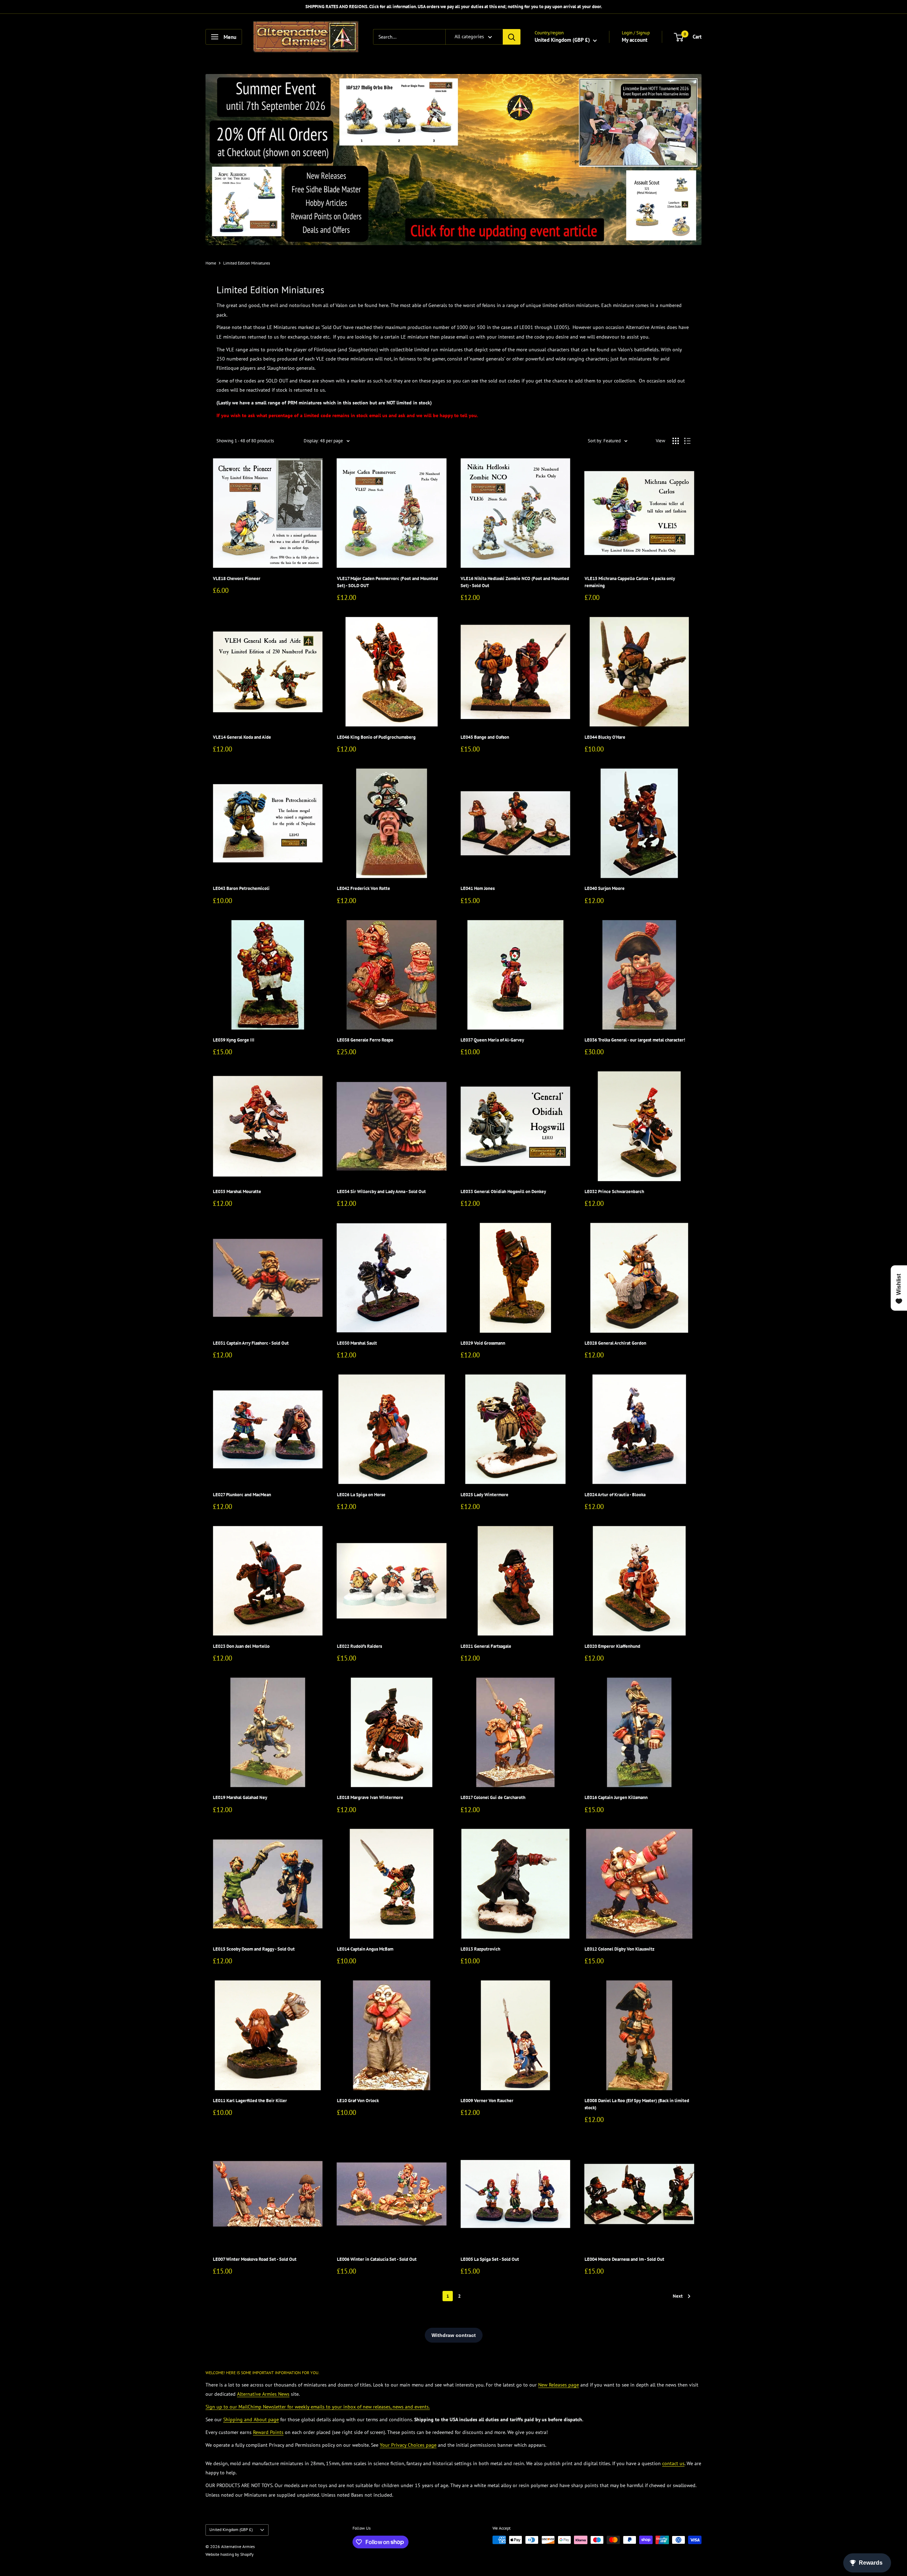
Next (678, 2296)
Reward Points (268, 2432)
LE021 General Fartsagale (486, 1646)
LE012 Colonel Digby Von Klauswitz (619, 1949)
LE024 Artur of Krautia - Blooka (615, 1495)
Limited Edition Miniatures (247, 263)
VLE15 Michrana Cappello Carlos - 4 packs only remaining (630, 582)
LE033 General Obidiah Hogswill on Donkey (503, 1191)
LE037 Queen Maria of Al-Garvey (492, 1040)
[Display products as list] (687, 441)
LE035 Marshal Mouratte (237, 1191)
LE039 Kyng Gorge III (234, 1040)
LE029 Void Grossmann (483, 1343)
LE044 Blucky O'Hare (605, 737)
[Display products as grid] (676, 441)
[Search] (512, 37)
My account (635, 40)
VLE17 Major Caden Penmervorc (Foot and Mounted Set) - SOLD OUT (387, 582)
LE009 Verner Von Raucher (487, 2101)
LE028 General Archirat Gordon (615, 1343)
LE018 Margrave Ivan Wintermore (370, 1797)
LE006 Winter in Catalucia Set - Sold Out (377, 2259)
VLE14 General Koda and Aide (242, 737)
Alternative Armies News (263, 2394)
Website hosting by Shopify (230, 2554)
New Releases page (559, 2385)
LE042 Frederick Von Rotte (364, 888)
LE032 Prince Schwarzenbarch (614, 1191)
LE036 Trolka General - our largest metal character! (635, 1040)
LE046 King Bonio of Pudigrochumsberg (376, 737)
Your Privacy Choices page (408, 2445)
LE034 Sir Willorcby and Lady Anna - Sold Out (381, 1191)
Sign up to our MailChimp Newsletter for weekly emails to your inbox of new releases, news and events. (318, 2407)
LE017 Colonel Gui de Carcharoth (493, 1797)
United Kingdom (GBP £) (231, 2529)
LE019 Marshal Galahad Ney (240, 1797)
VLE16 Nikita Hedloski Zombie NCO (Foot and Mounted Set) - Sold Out (515, 582)
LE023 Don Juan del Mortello (241, 1646)
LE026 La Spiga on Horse (361, 1495)
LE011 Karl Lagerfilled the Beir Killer (250, 2101)
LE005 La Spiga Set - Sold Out (490, 2259)
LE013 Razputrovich (480, 1949)
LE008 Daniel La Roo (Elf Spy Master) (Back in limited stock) (637, 2104)
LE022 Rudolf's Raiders (359, 1646)
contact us (673, 2463)
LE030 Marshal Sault (357, 1343)
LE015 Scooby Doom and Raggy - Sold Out (254, 1949)
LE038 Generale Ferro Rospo (365, 1040)
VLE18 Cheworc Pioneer (237, 578)
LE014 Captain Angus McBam (365, 1949)
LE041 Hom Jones (478, 888)
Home (211, 263)
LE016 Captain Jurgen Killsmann (616, 1797)
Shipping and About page (251, 2419)
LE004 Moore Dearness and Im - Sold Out (624, 2259)
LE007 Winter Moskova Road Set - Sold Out (255, 2259)
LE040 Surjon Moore (605, 888)
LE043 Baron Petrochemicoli (241, 888)
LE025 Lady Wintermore (485, 1495)
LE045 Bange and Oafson (485, 737)
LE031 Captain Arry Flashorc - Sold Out (251, 1343)
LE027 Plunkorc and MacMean (242, 1495)
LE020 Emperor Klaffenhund (612, 1646)
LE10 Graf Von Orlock (358, 2101)
